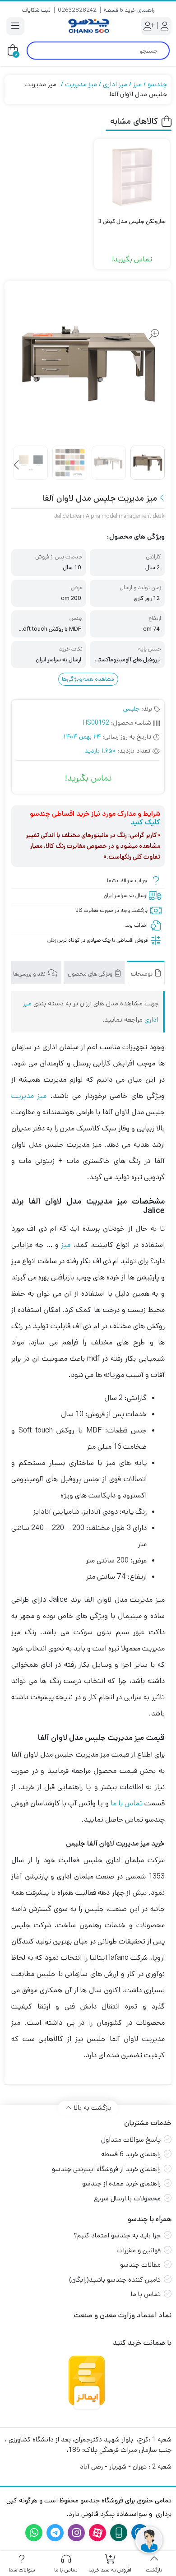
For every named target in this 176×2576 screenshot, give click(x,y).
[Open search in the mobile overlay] (98, 51)
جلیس (131, 709)
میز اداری (115, 84)
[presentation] (17, 465)
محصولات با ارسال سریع (127, 2198)
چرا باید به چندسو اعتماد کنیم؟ (117, 2235)
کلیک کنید (145, 822)
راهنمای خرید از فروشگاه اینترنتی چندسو (106, 2169)
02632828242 (77, 10)
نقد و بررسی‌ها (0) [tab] (26, 974)
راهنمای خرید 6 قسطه (129, 10)
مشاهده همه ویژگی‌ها (88, 679)
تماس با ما (127, 1803)
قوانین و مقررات (139, 2250)
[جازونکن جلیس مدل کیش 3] (132, 177)
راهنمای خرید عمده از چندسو (121, 2183)
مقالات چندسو (140, 2265)
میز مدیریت (81, 84)
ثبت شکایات (36, 10)
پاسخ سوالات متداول (131, 2140)
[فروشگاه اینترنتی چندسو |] (88, 26)
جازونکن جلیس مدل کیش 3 (132, 221)
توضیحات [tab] (142, 974)
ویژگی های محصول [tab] (91, 974)
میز (137, 84)
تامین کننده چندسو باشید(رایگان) (115, 2280)
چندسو (157, 84)
